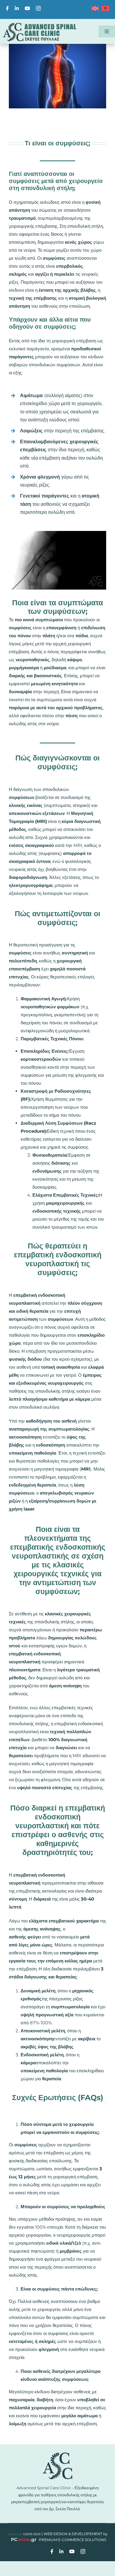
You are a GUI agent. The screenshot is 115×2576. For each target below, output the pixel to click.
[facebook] (7, 8)
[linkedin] (17, 8)
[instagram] (38, 8)
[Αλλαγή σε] (94, 10)
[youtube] (27, 8)
